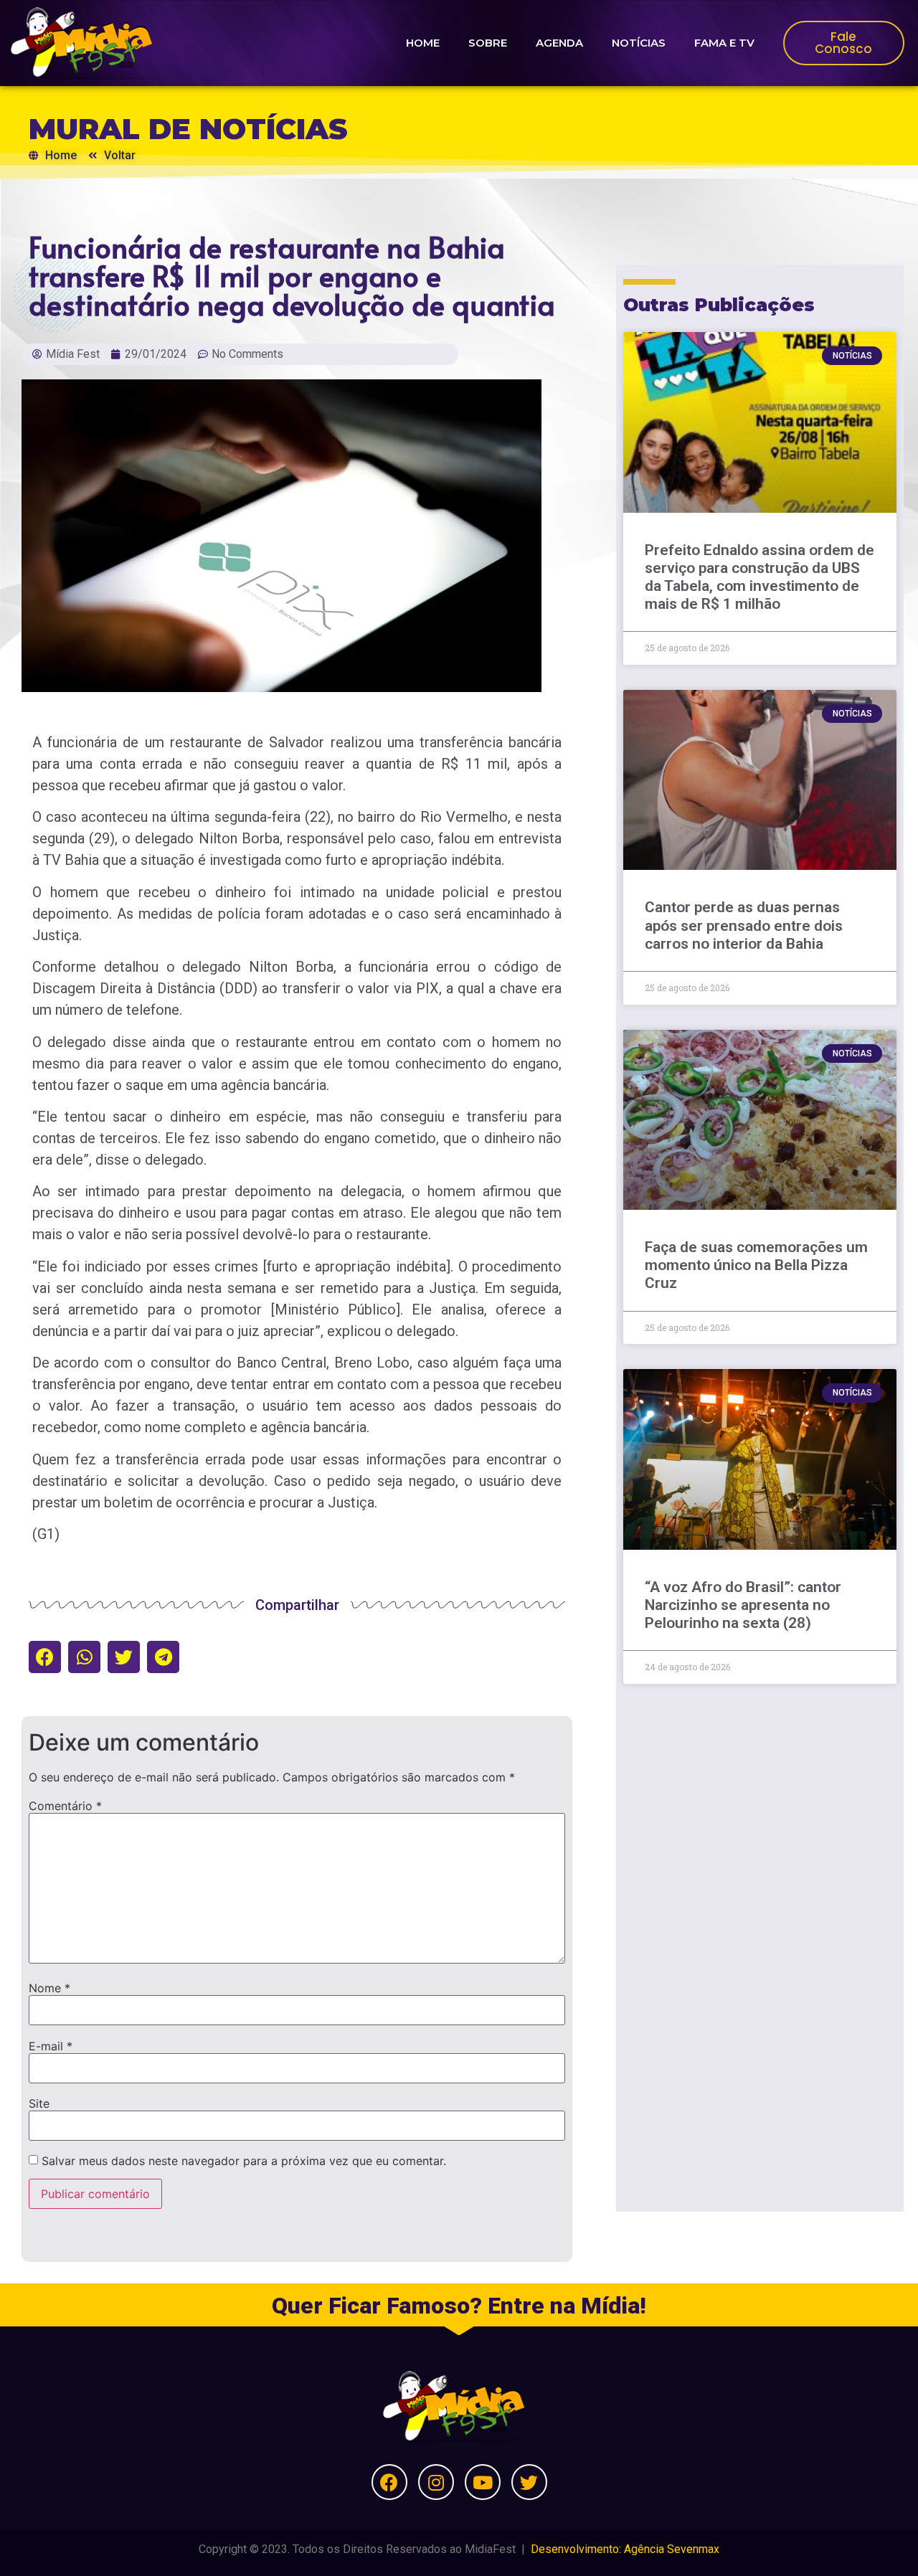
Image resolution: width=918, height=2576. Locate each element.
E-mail (51, 2046)
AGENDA (559, 43)
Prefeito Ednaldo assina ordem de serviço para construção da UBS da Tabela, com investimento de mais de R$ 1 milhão (760, 577)
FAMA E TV (724, 43)
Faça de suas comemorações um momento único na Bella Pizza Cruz (756, 1265)
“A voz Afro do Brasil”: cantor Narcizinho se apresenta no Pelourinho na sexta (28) (743, 1605)
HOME (423, 43)
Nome (49, 1988)
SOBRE (488, 43)
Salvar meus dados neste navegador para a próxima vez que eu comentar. (244, 2161)
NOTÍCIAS (639, 43)
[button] (45, 1657)
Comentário (65, 1806)
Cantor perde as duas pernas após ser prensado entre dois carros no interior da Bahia (744, 925)
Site (39, 2103)
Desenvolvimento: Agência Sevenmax (625, 2549)
